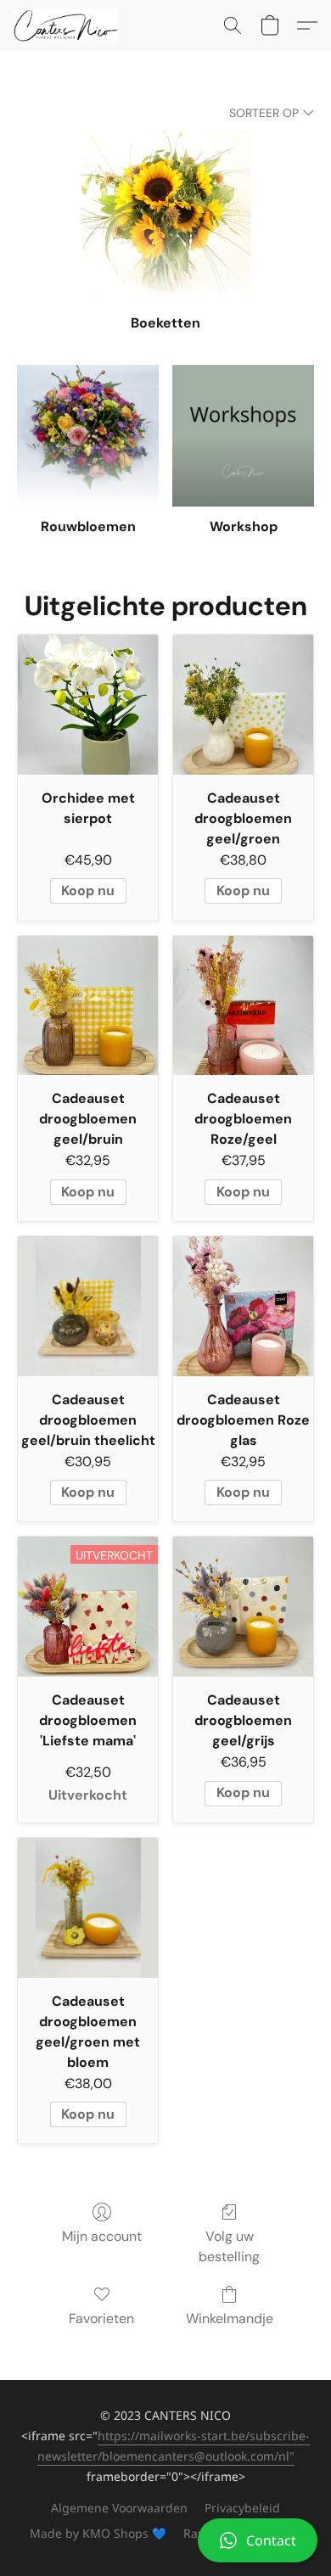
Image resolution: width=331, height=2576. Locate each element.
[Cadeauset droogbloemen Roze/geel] (243, 1006)
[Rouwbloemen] (88, 436)
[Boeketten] (165, 216)
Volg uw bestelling (229, 2246)
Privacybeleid (242, 2508)
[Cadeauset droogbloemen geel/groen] (243, 705)
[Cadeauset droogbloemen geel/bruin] (88, 1006)
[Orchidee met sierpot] (88, 705)
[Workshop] (243, 436)
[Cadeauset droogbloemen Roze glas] (243, 1306)
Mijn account (102, 2236)
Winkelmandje (230, 2318)
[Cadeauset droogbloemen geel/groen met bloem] (88, 1908)
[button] (165, 2540)
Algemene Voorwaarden (119, 2508)
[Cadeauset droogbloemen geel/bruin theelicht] (88, 1306)
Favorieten (101, 2318)
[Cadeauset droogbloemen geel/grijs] (243, 1607)
